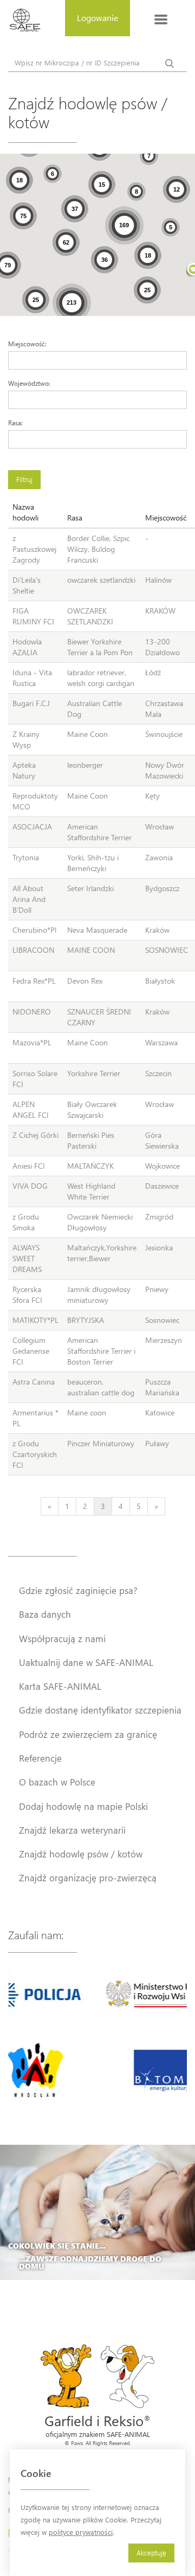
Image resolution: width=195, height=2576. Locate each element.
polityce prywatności (81, 2532)
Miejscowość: (27, 344)
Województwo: (29, 383)
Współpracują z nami (62, 1638)
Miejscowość (166, 518)
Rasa (75, 518)
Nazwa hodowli (25, 512)
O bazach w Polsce (57, 1782)
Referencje (40, 1758)
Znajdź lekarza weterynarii (72, 1830)
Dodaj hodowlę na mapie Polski (83, 1806)
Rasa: (15, 423)
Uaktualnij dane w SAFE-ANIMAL (86, 1662)
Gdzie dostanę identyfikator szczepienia (100, 1710)
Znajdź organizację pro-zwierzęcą (88, 1877)
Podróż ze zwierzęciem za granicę (88, 1734)
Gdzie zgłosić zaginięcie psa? (78, 1590)
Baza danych (45, 1614)
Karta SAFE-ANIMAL (60, 1686)
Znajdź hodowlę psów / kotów (81, 1854)
